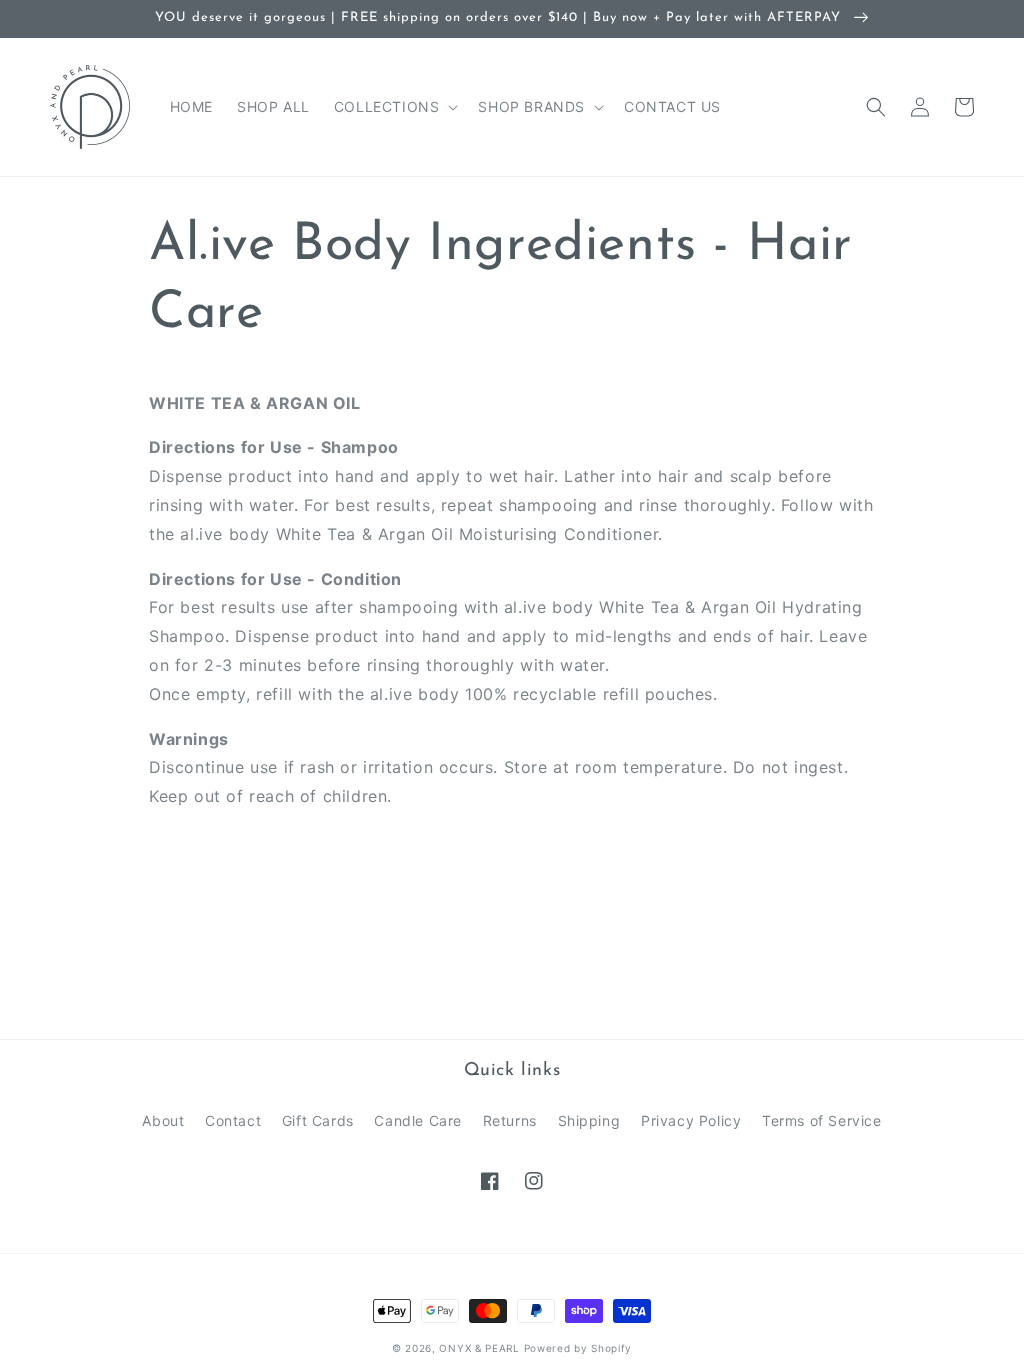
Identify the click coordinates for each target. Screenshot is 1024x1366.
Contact (233, 1120)
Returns (510, 1120)
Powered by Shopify (578, 1348)
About (163, 1120)
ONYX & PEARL (479, 1348)
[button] (394, 107)
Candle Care (418, 1120)
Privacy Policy (691, 1120)
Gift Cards (318, 1120)
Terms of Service (822, 1120)
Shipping (589, 1120)
